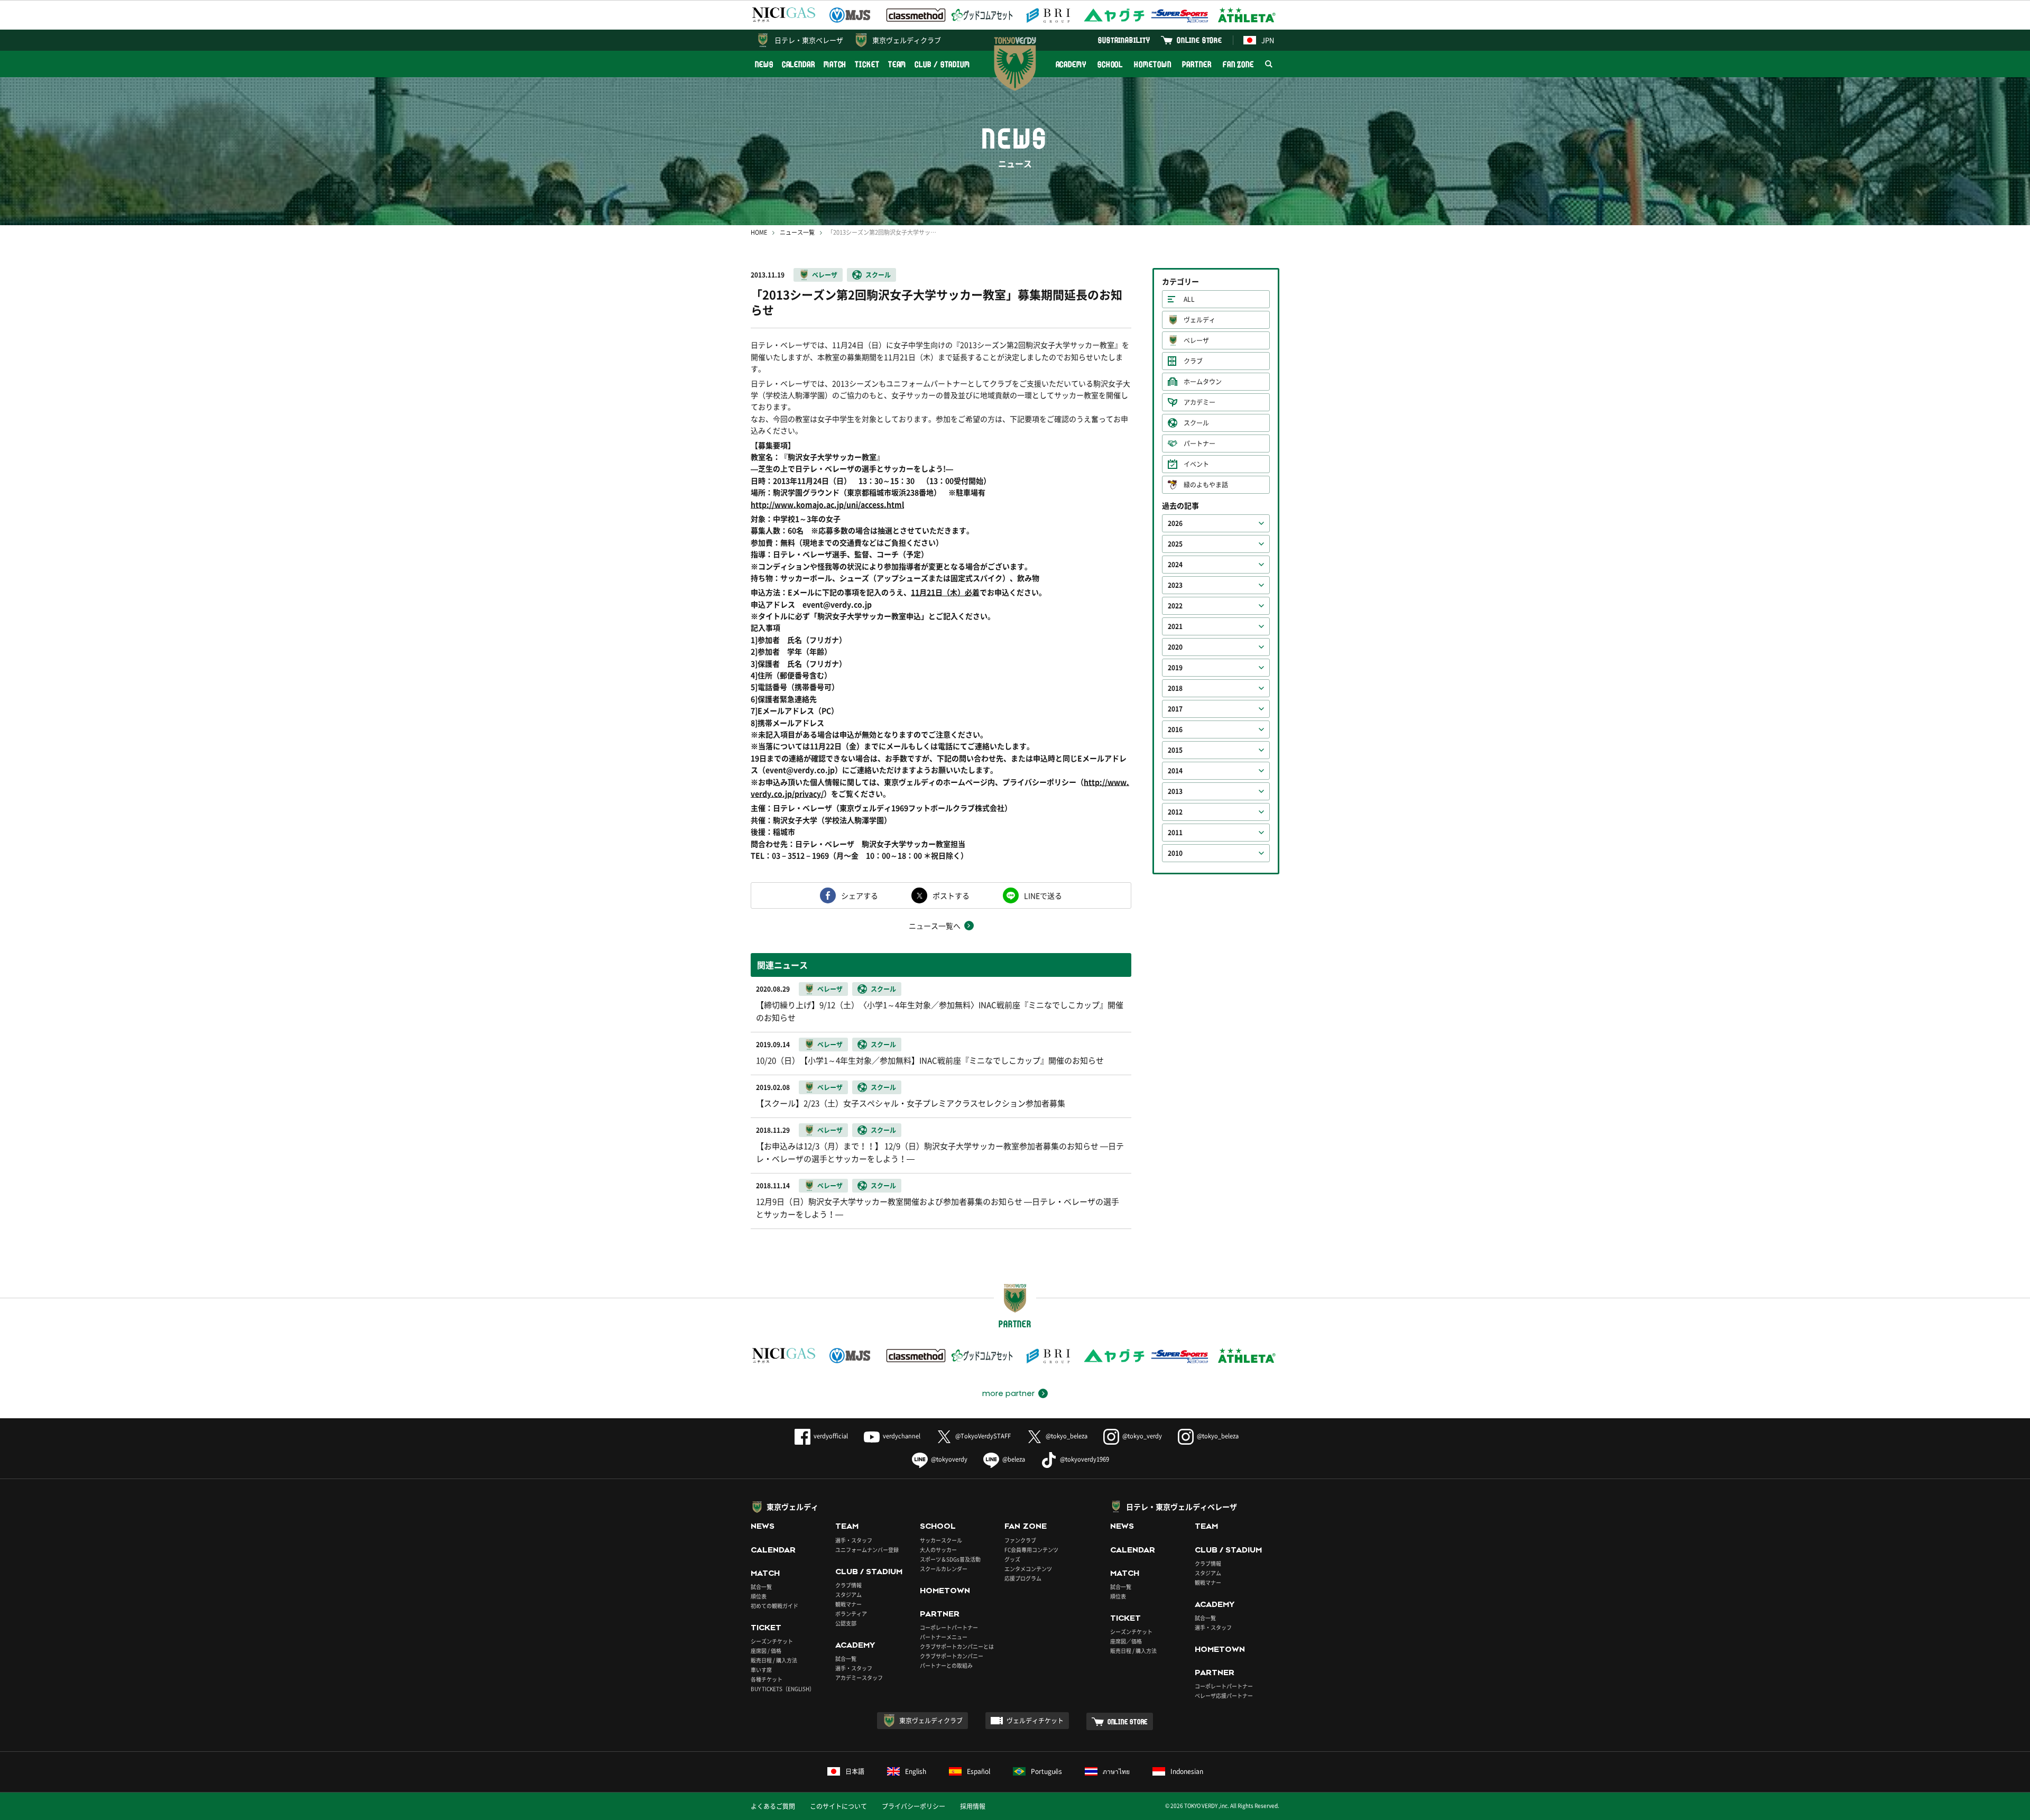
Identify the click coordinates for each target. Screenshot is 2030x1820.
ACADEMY (1071, 64)
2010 (1175, 853)
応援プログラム (1023, 1578)
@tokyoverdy (949, 1459)
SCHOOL (1110, 64)
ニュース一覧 (797, 232)
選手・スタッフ (854, 1540)
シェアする (860, 895)
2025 (1175, 544)
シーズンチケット (772, 1641)
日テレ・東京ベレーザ (809, 40)
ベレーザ (825, 275)
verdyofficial (831, 1436)
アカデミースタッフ (859, 1678)
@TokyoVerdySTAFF (983, 1436)
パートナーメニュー (944, 1637)
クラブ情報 (848, 1585)
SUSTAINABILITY (1124, 40)
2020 (1175, 647)
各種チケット (767, 1679)
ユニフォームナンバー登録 (867, 1550)
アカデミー (1199, 402)
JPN (1268, 40)
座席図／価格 (1126, 1641)
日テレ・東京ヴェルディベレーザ (1182, 1507)
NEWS (764, 64)
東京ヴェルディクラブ (907, 40)
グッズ (1012, 1559)
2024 (1175, 565)
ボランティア (851, 1614)
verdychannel (902, 1436)
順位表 (759, 1596)
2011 (1175, 833)
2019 (1175, 668)
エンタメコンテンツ (1028, 1569)
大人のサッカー (938, 1550)
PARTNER (1197, 64)
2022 (1175, 606)
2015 (1175, 750)
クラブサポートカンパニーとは (957, 1646)
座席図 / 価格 (766, 1651)
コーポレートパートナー (949, 1627)
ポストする (951, 895)
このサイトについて (838, 1806)
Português (1046, 1771)
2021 (1175, 626)
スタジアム (848, 1595)
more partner (1008, 1393)
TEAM (897, 64)
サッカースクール (941, 1540)
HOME (759, 232)
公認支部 (846, 1623)
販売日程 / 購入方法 (774, 1660)
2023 (1175, 585)
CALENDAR (799, 64)
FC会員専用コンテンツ (1031, 1550)
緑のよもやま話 (1206, 485)
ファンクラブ (1020, 1540)
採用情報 (973, 1806)
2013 (1175, 791)
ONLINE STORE (1199, 40)
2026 (1175, 523)
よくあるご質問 (773, 1806)
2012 (1175, 812)
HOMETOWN (1152, 64)
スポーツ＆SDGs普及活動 (950, 1559)
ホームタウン (1203, 382)
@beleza (1014, 1459)
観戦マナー (848, 1604)
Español (979, 1771)
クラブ (1193, 361)
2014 (1175, 771)
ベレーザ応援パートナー (1224, 1696)
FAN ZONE (1238, 64)
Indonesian (1187, 1771)
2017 (1175, 709)
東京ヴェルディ (792, 1507)
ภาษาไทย (1116, 1771)
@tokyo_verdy (1142, 1436)
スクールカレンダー (944, 1569)
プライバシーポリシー (914, 1806)
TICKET (867, 64)
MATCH (835, 64)
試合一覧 (761, 1587)
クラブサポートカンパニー (952, 1656)
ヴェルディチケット (1035, 1721)
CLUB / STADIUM (942, 64)
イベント (1196, 464)
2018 (1175, 688)
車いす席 (761, 1670)
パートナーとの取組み (946, 1665)
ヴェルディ (1199, 320)
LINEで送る (1043, 895)
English (916, 1771)
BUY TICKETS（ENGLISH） (783, 1689)
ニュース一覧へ (935, 926)
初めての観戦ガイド (774, 1606)
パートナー (1199, 444)
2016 (1175, 729)
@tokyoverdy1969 (1085, 1459)
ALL (1189, 299)
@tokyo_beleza (1067, 1436)
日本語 (855, 1771)
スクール (878, 275)
